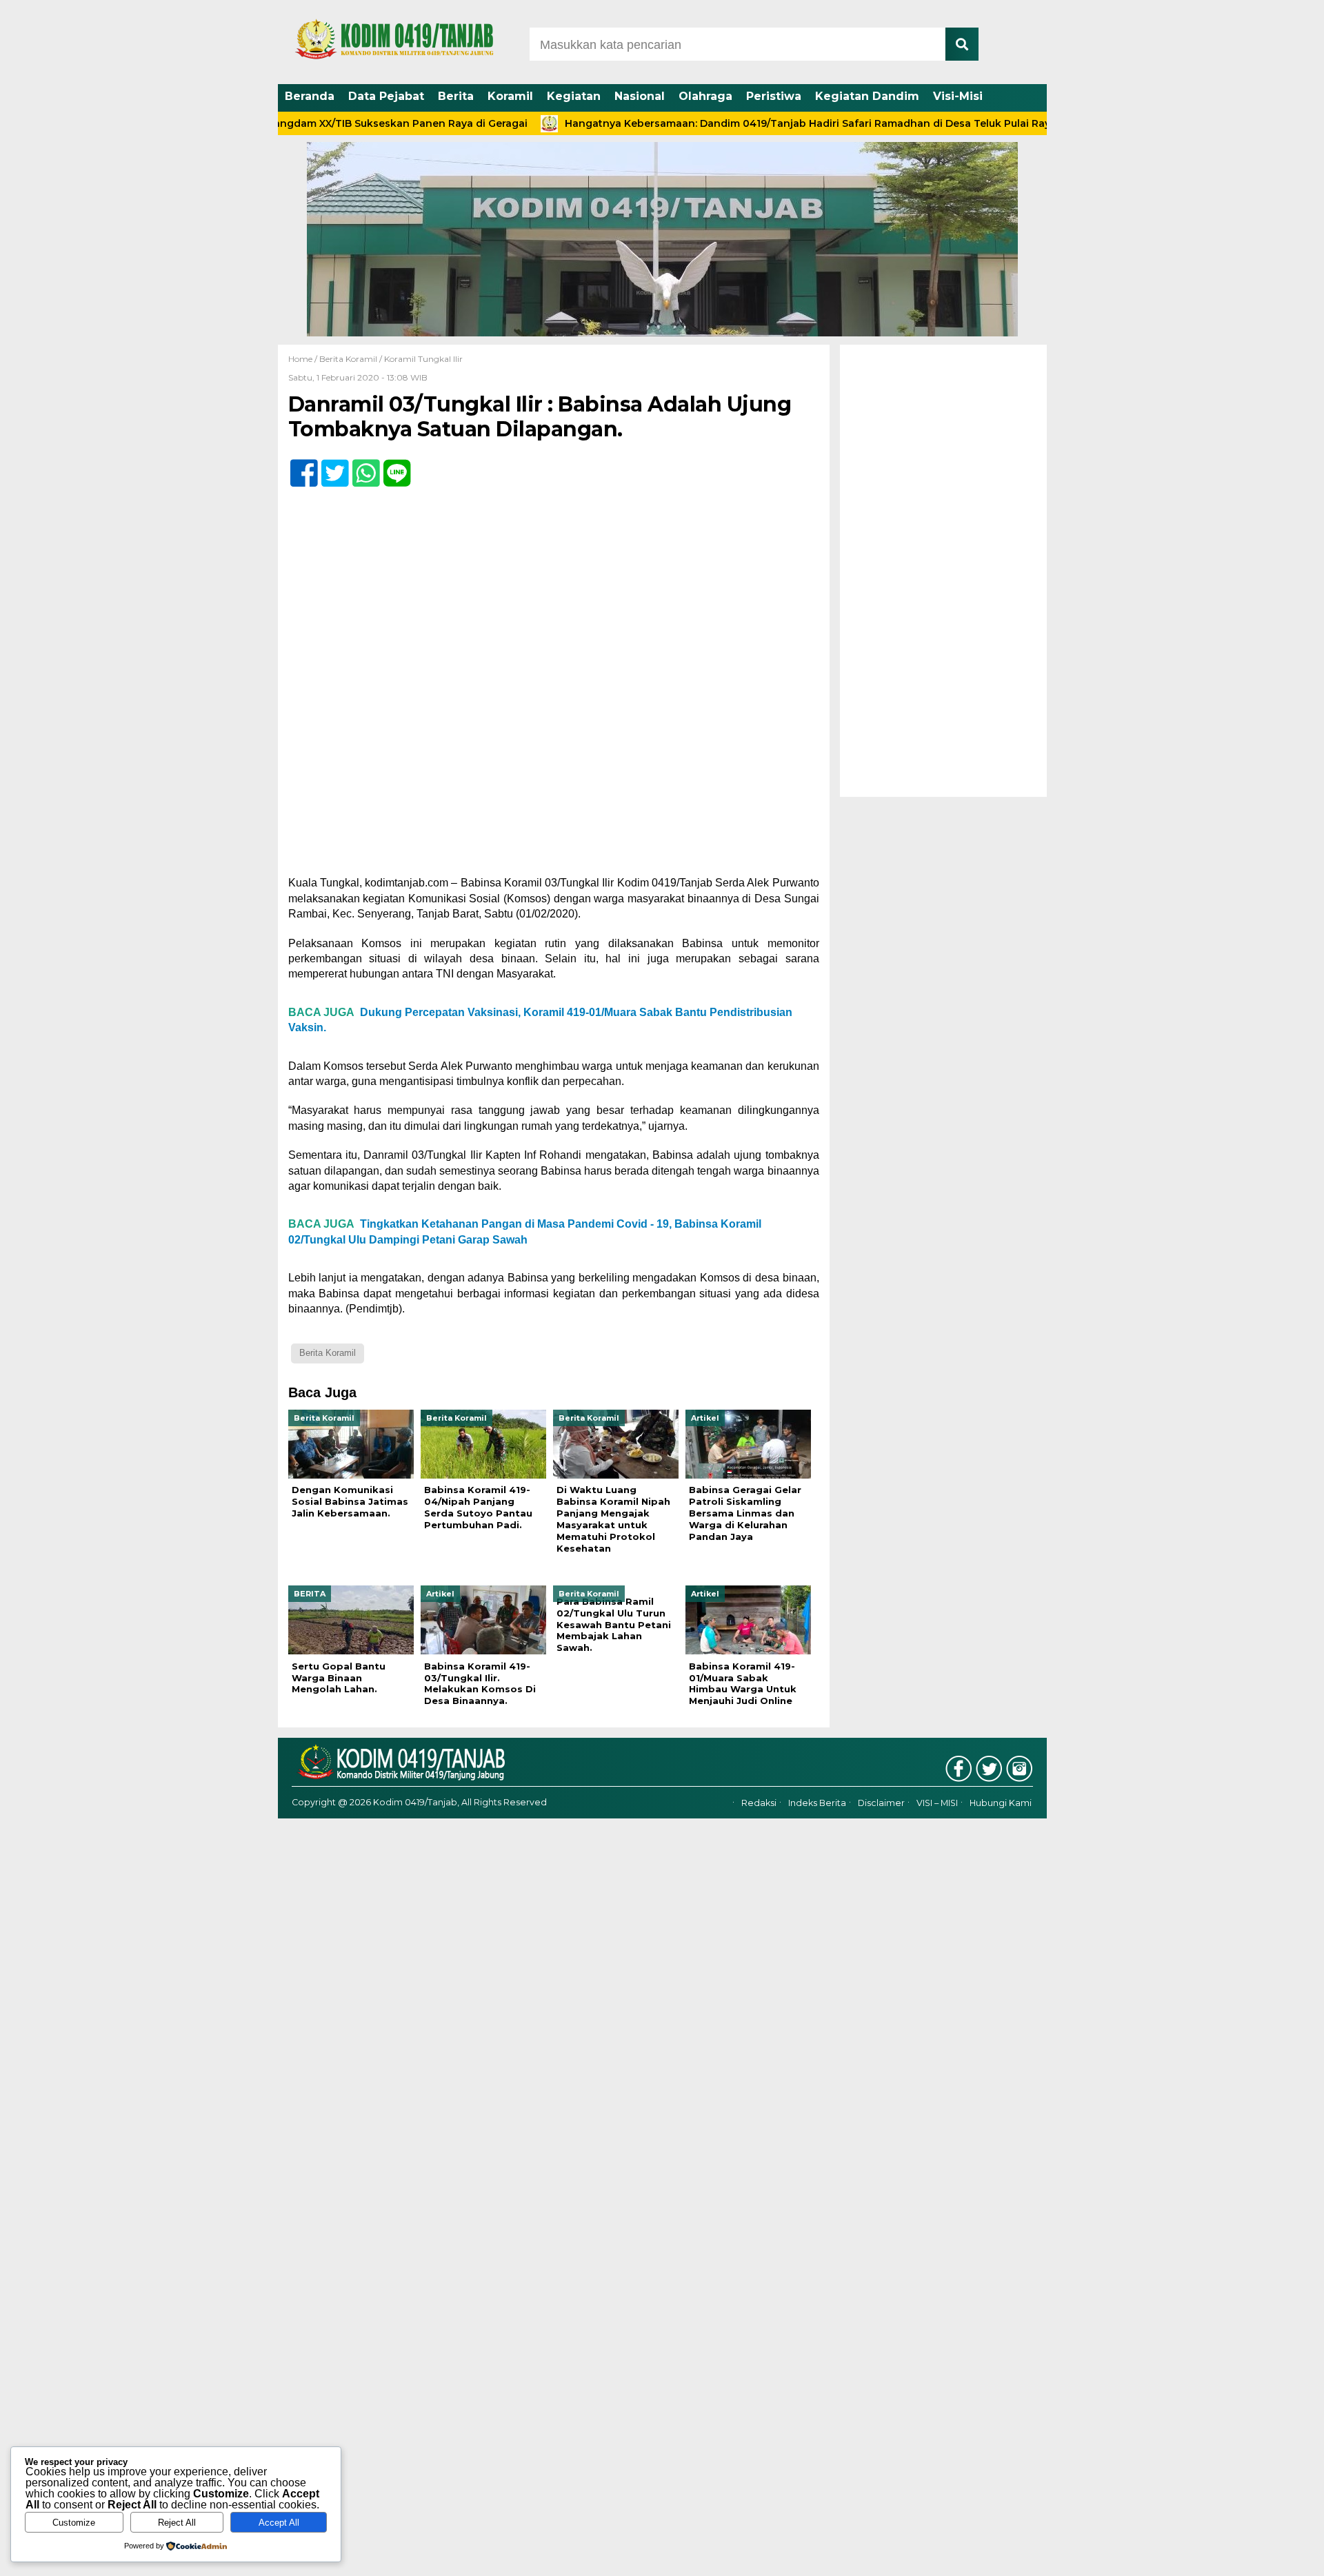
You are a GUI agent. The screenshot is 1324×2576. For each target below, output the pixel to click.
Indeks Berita (817, 1803)
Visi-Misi (958, 96)
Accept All (279, 2523)
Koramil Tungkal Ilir (423, 359)
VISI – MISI (937, 1803)
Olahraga (705, 96)
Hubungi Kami (1001, 1803)
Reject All (177, 2523)
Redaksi (759, 1803)
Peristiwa (774, 96)
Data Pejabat (386, 96)
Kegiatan (574, 96)
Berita (456, 96)
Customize (74, 2523)
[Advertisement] (943, 571)
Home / (304, 359)
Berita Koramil (348, 359)
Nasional (640, 96)
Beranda (310, 96)
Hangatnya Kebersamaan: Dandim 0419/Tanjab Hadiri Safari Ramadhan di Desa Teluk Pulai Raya (737, 123)
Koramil (510, 96)
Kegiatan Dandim (867, 96)
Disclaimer (881, 1803)
